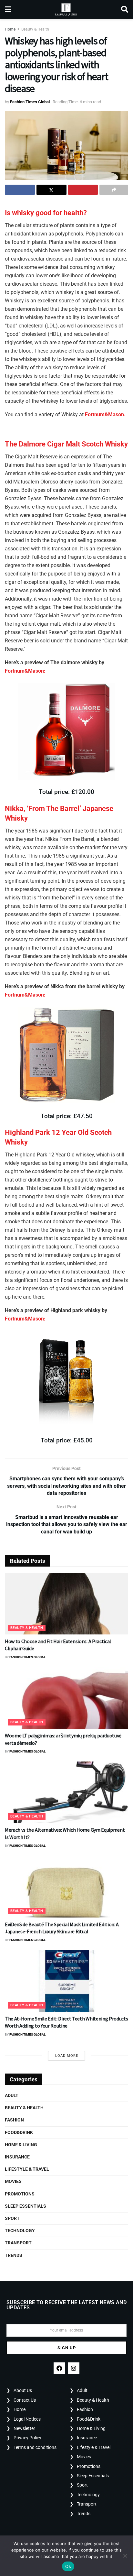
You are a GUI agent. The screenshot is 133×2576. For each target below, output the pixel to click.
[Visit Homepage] (66, 10)
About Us (23, 2390)
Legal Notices (27, 2419)
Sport (12, 2218)
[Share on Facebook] (20, 190)
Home (10, 29)
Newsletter (24, 2428)
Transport (18, 2243)
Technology (20, 2231)
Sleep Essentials (26, 2206)
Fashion (14, 2120)
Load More (67, 2056)
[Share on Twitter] (51, 190)
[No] (125, 2556)
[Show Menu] (8, 10)
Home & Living (21, 2145)
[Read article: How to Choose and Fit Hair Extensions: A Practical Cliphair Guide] (66, 1604)
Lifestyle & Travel (27, 2169)
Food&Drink (19, 2132)
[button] (66, 444)
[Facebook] (59, 2368)
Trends (14, 2255)
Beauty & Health (35, 29)
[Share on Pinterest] (83, 190)
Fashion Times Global (30, 102)
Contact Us (25, 2400)
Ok (68, 2566)
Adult (12, 2095)
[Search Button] (125, 10)
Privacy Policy (27, 2438)
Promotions (20, 2194)
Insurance (17, 2157)
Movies (13, 2181)
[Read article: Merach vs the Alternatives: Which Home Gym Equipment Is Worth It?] (66, 1792)
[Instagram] (74, 2368)
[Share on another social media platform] (114, 190)
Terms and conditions (35, 2447)
